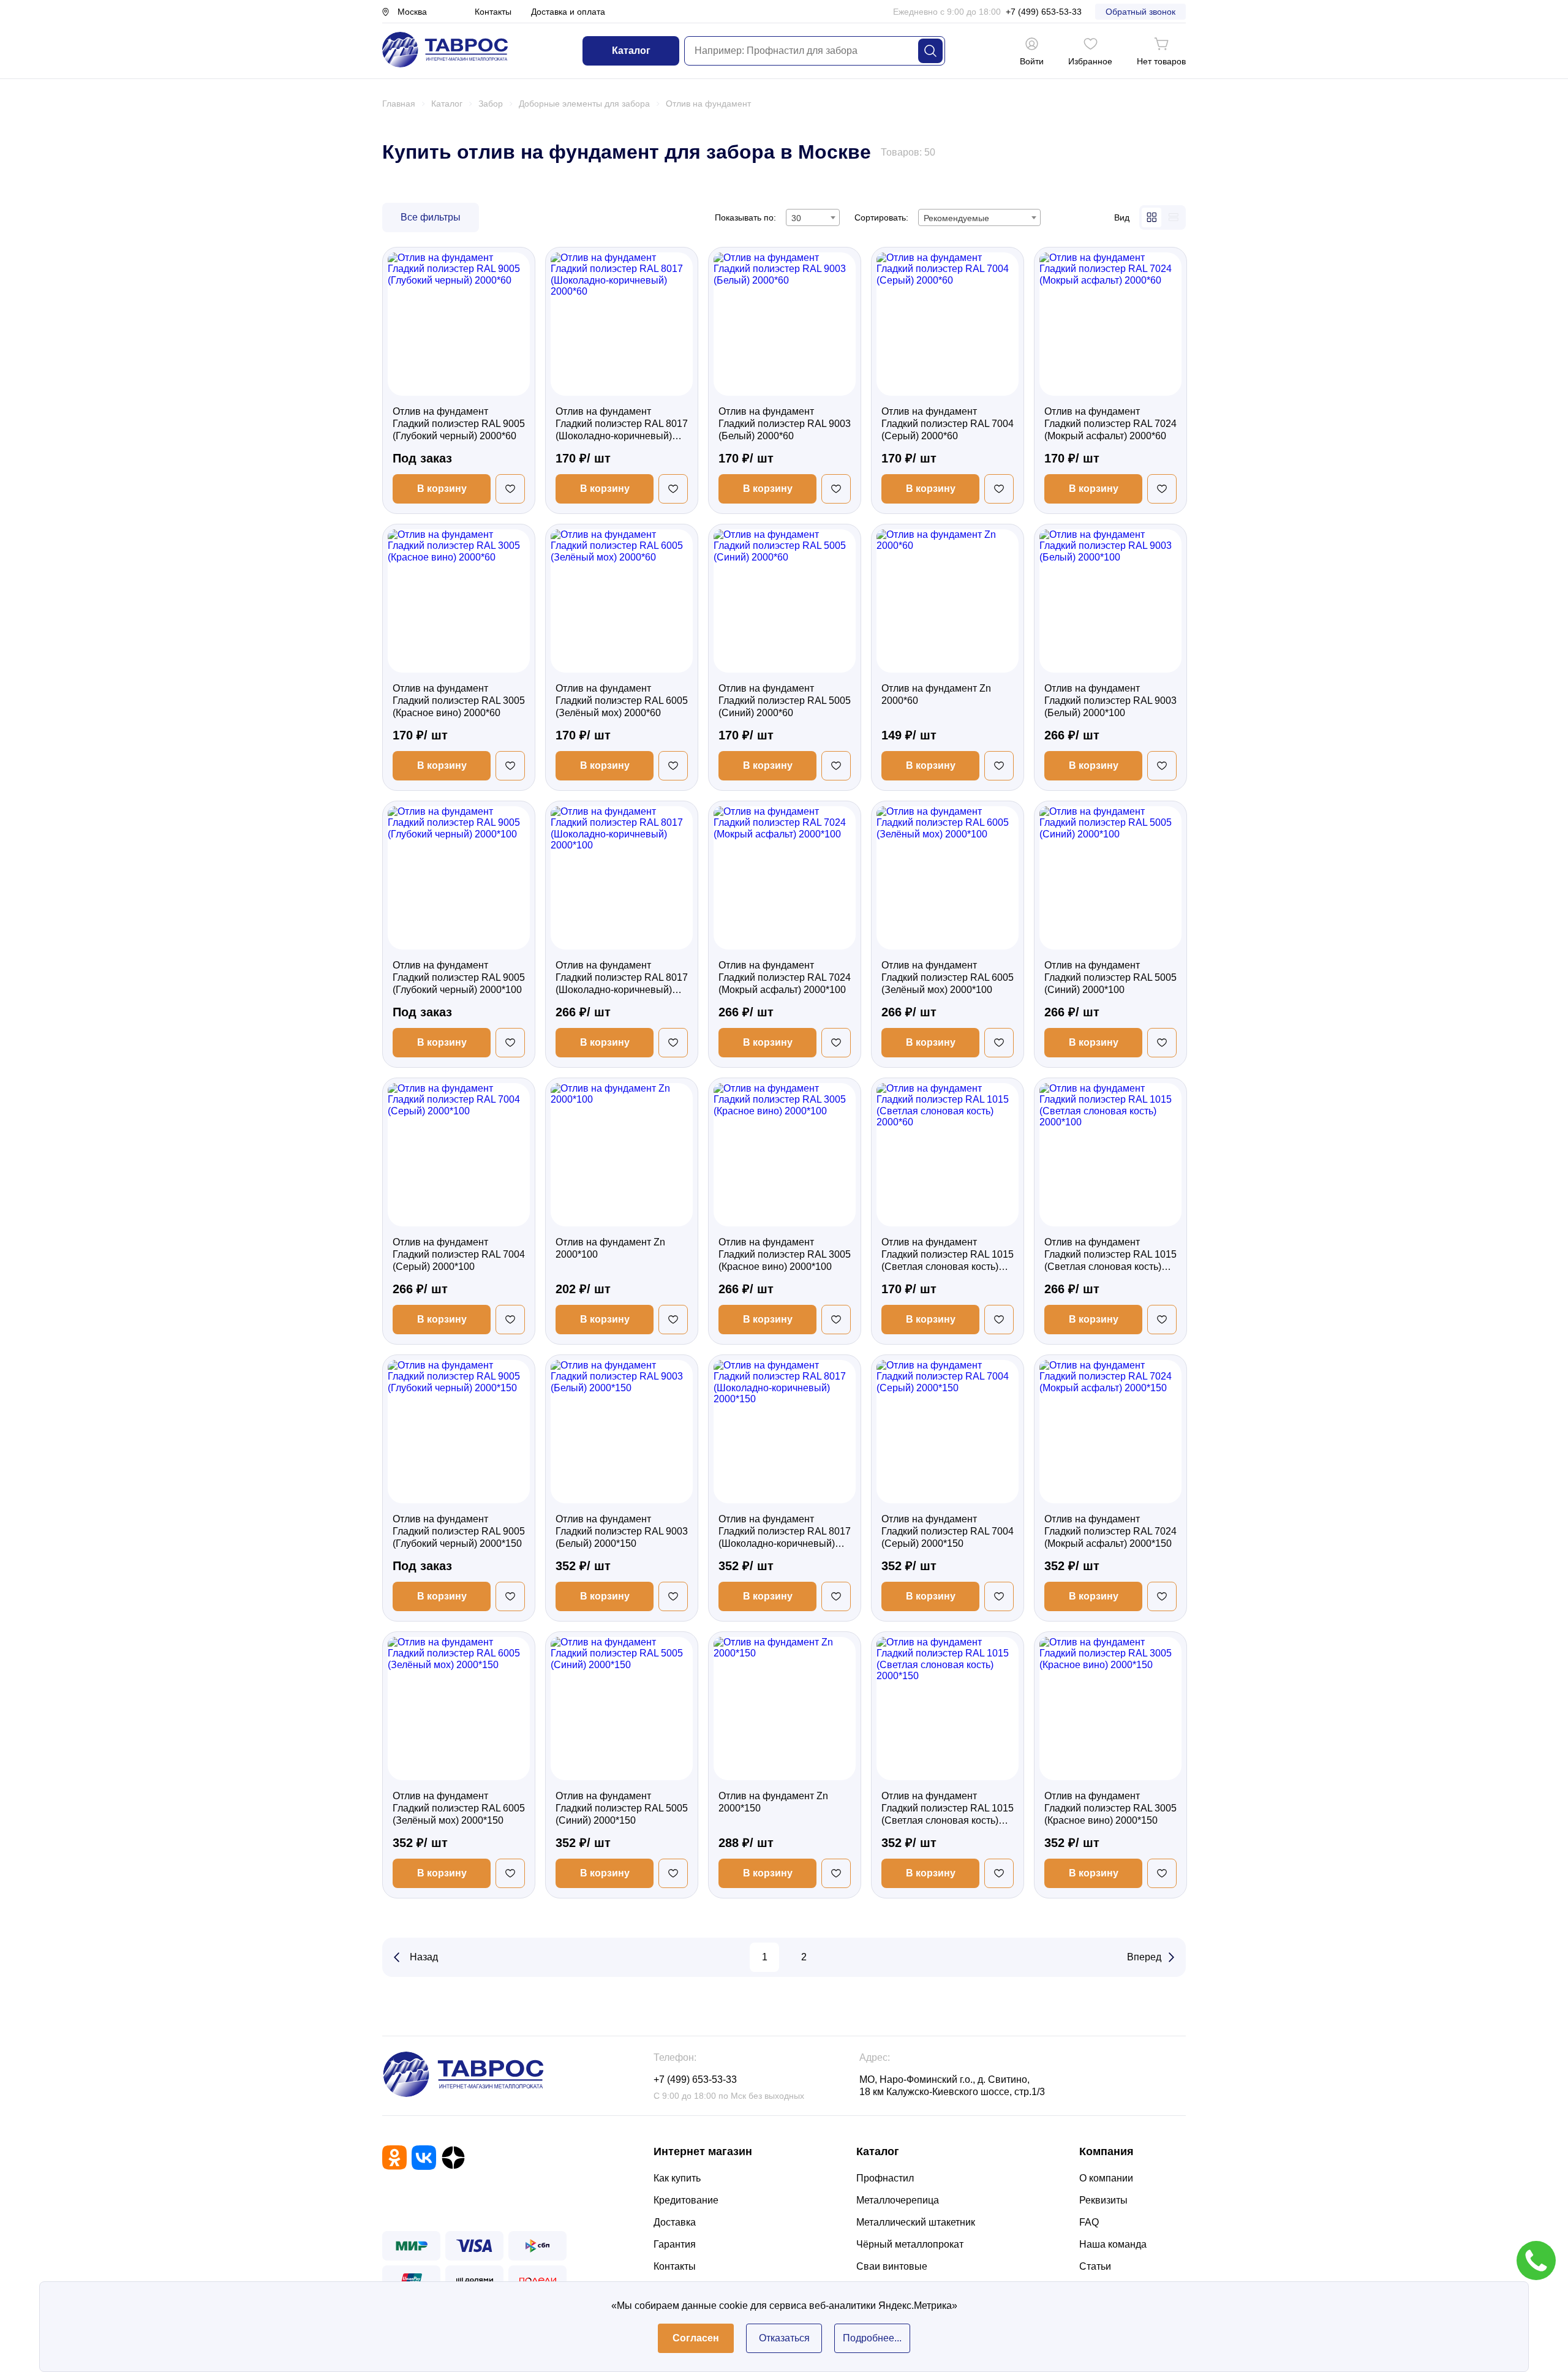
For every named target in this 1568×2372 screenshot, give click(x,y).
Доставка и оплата (568, 12)
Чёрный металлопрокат (910, 2244)
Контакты (493, 12)
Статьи (1095, 2266)
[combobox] (813, 217)
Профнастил (885, 2178)
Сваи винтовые (892, 2266)
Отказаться (784, 2338)
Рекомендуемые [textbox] (956, 218)
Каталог (631, 51)
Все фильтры (431, 217)
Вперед (1144, 1957)
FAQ (1089, 2222)
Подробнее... (872, 2338)
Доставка (675, 2222)
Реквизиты (1103, 2200)
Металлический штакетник (916, 2222)
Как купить (677, 2178)
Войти (1032, 61)
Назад (424, 1957)
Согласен (696, 2338)
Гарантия (675, 2244)
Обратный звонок (1140, 12)
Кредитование (686, 2200)
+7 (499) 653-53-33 (1044, 12)
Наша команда (1113, 2244)
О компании (1106, 2178)
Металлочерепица (898, 2200)
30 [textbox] (796, 218)
